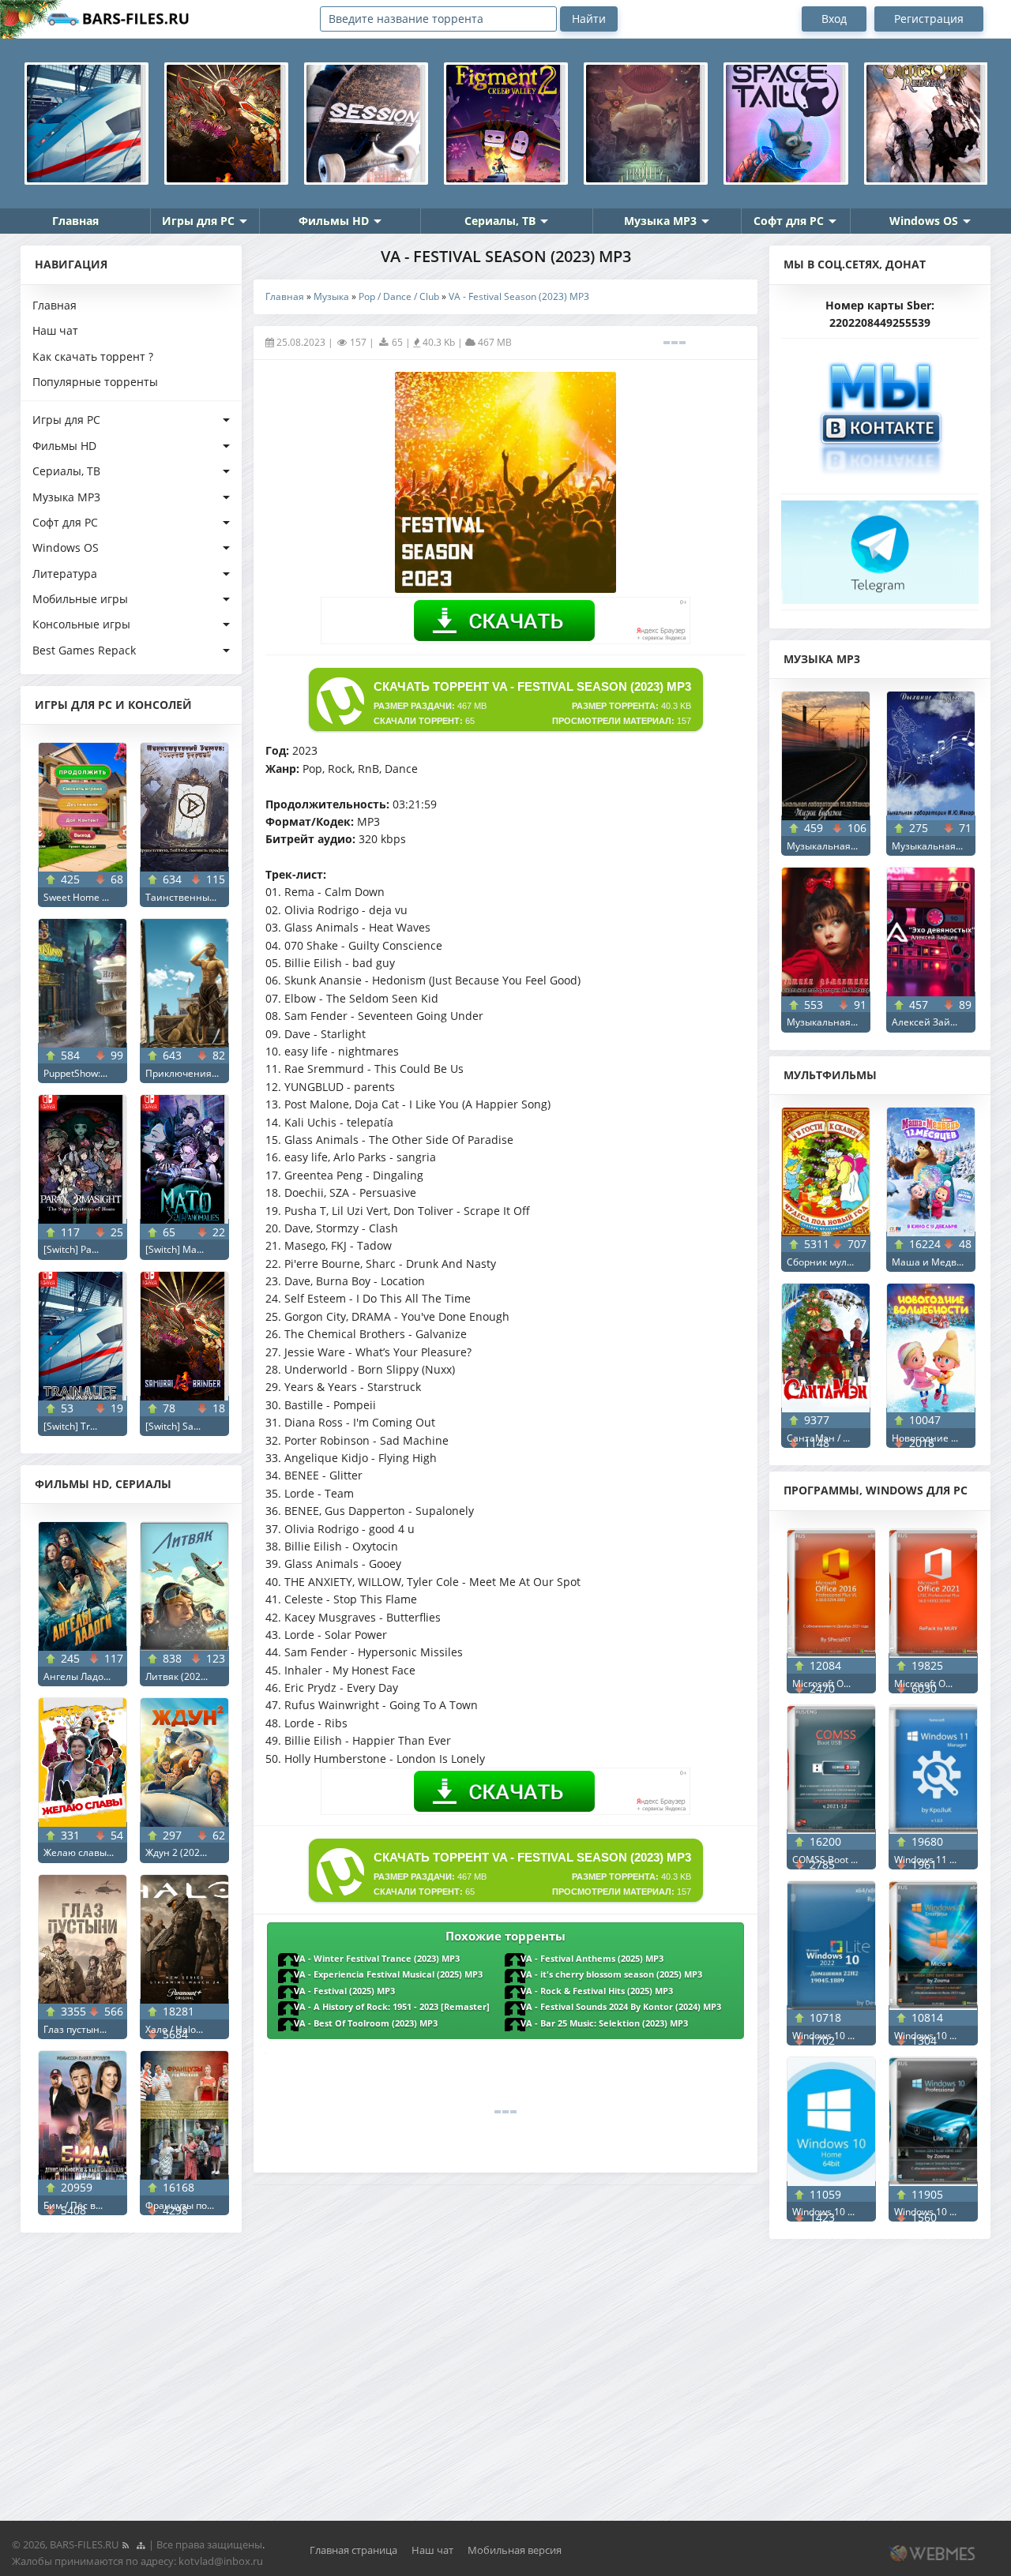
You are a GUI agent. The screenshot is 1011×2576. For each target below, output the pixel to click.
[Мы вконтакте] (880, 412)
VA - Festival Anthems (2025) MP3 (592, 1959)
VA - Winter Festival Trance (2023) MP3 (377, 1959)
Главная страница (353, 2550)
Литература (65, 574)
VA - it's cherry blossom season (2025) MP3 (611, 1974)
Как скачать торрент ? (93, 356)
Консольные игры (81, 624)
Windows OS (924, 221)
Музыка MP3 (660, 221)
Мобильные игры (80, 599)
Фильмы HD (334, 221)
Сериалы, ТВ (500, 221)
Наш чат (55, 330)
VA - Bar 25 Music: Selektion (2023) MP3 (604, 2023)
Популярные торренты (95, 382)
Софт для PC (789, 221)
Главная (75, 221)
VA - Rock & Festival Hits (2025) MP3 (597, 1991)
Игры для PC (198, 221)
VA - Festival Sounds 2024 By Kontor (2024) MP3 (621, 2007)
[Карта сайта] (141, 2544)
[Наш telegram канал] (880, 547)
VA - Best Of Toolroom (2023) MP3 (366, 2023)
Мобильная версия (515, 2550)
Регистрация (929, 19)
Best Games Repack (84, 650)
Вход (834, 19)
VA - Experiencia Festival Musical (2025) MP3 (388, 1974)
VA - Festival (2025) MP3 (344, 1991)
